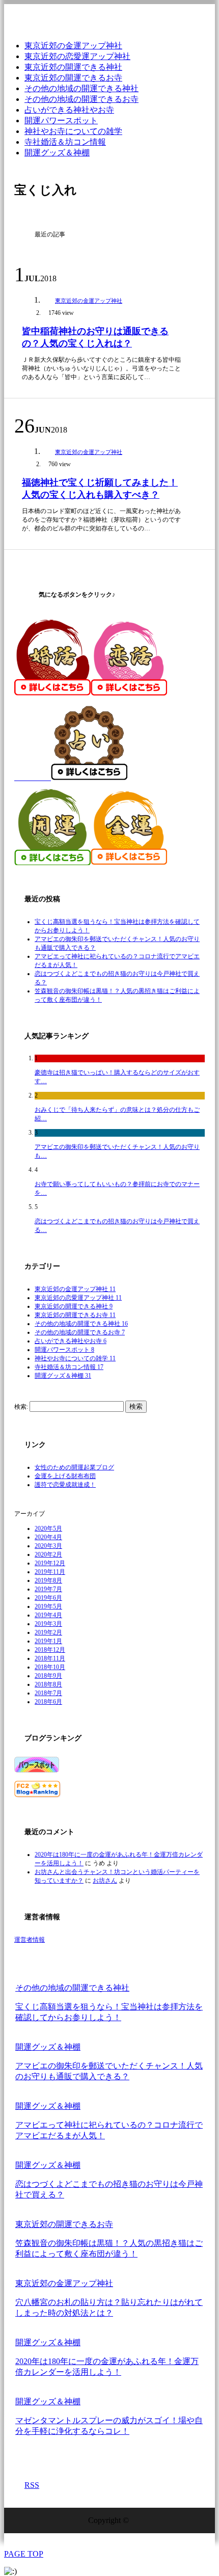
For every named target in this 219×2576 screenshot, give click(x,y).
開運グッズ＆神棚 (57, 153)
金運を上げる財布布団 (65, 1476)
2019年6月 (48, 1598)
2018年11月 (50, 1658)
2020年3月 (48, 1546)
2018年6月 (48, 1702)
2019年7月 (48, 1589)
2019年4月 (48, 1615)
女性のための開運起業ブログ (74, 1467)
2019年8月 (48, 1580)
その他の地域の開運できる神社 (81, 88)
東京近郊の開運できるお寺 (73, 78)
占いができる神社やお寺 (69, 110)
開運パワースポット (61, 120)
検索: (21, 1407)
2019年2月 (48, 1632)
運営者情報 (30, 1940)
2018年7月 (48, 1693)
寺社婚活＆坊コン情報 (65, 142)
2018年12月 (50, 1650)
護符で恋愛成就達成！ (65, 1485)
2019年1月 (48, 1641)
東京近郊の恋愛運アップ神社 (77, 56)
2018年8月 (48, 1684)
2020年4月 (48, 1537)
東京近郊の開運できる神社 (73, 67)
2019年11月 (50, 1572)
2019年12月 (50, 1563)
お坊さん (105, 1881)
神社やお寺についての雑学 (73, 131)
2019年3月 (48, 1624)
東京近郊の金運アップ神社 (73, 46)
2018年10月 (50, 1667)
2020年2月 (48, 1554)
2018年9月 (48, 1676)
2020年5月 (48, 1528)
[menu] (201, 18)
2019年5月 (48, 1606)
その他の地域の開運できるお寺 (81, 99)
